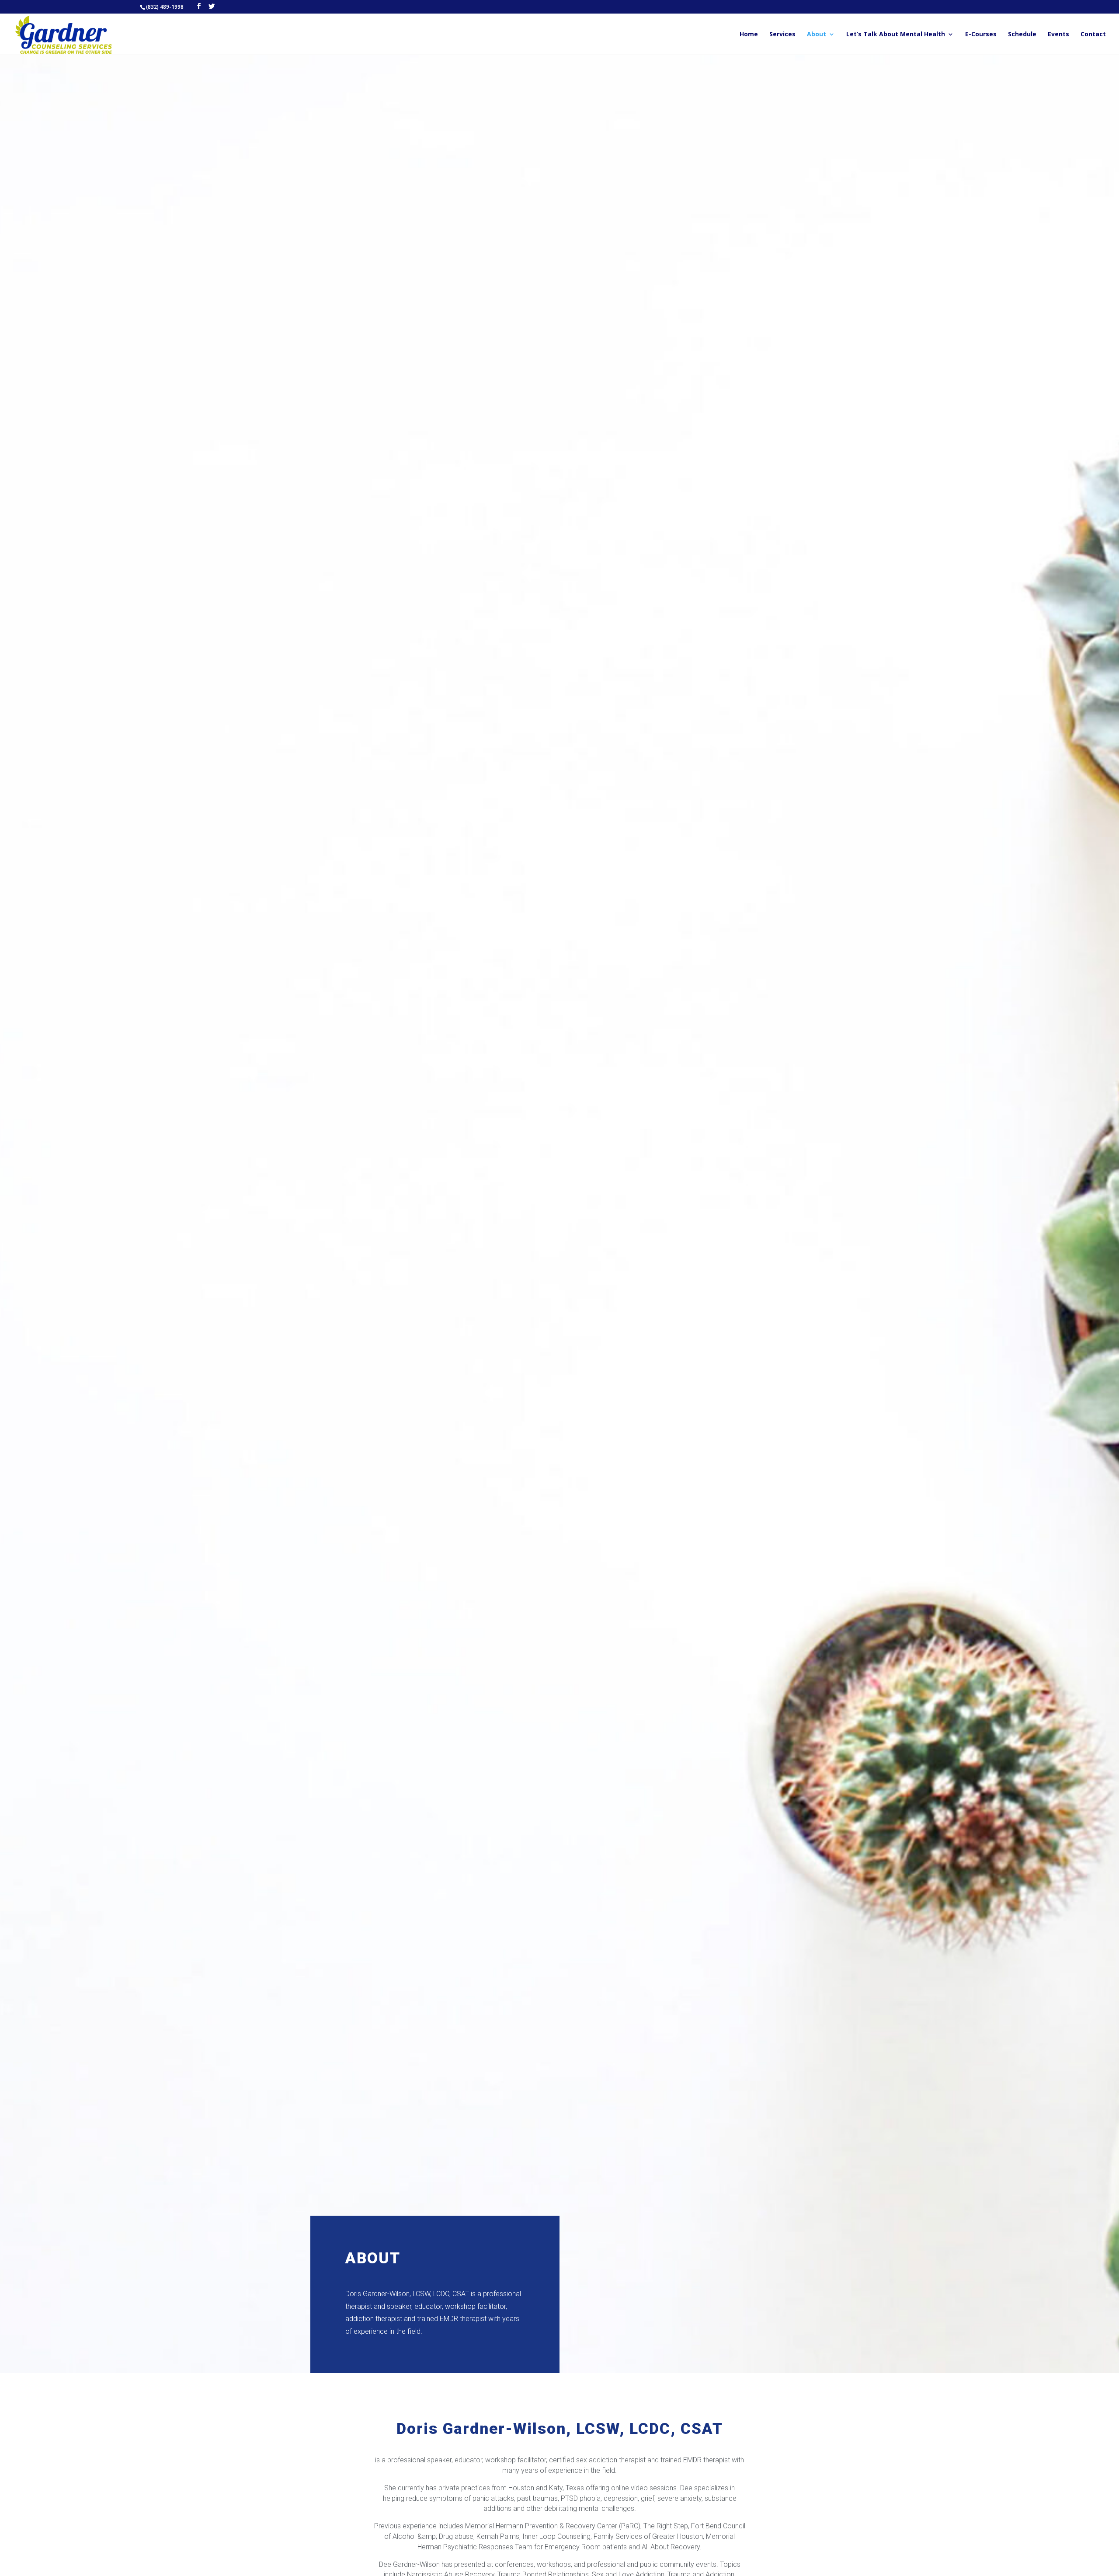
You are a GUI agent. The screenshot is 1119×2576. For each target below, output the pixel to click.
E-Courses (981, 35)
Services (782, 35)
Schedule (1022, 35)
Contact (1093, 35)
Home (749, 35)
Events (1058, 35)
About (817, 35)
